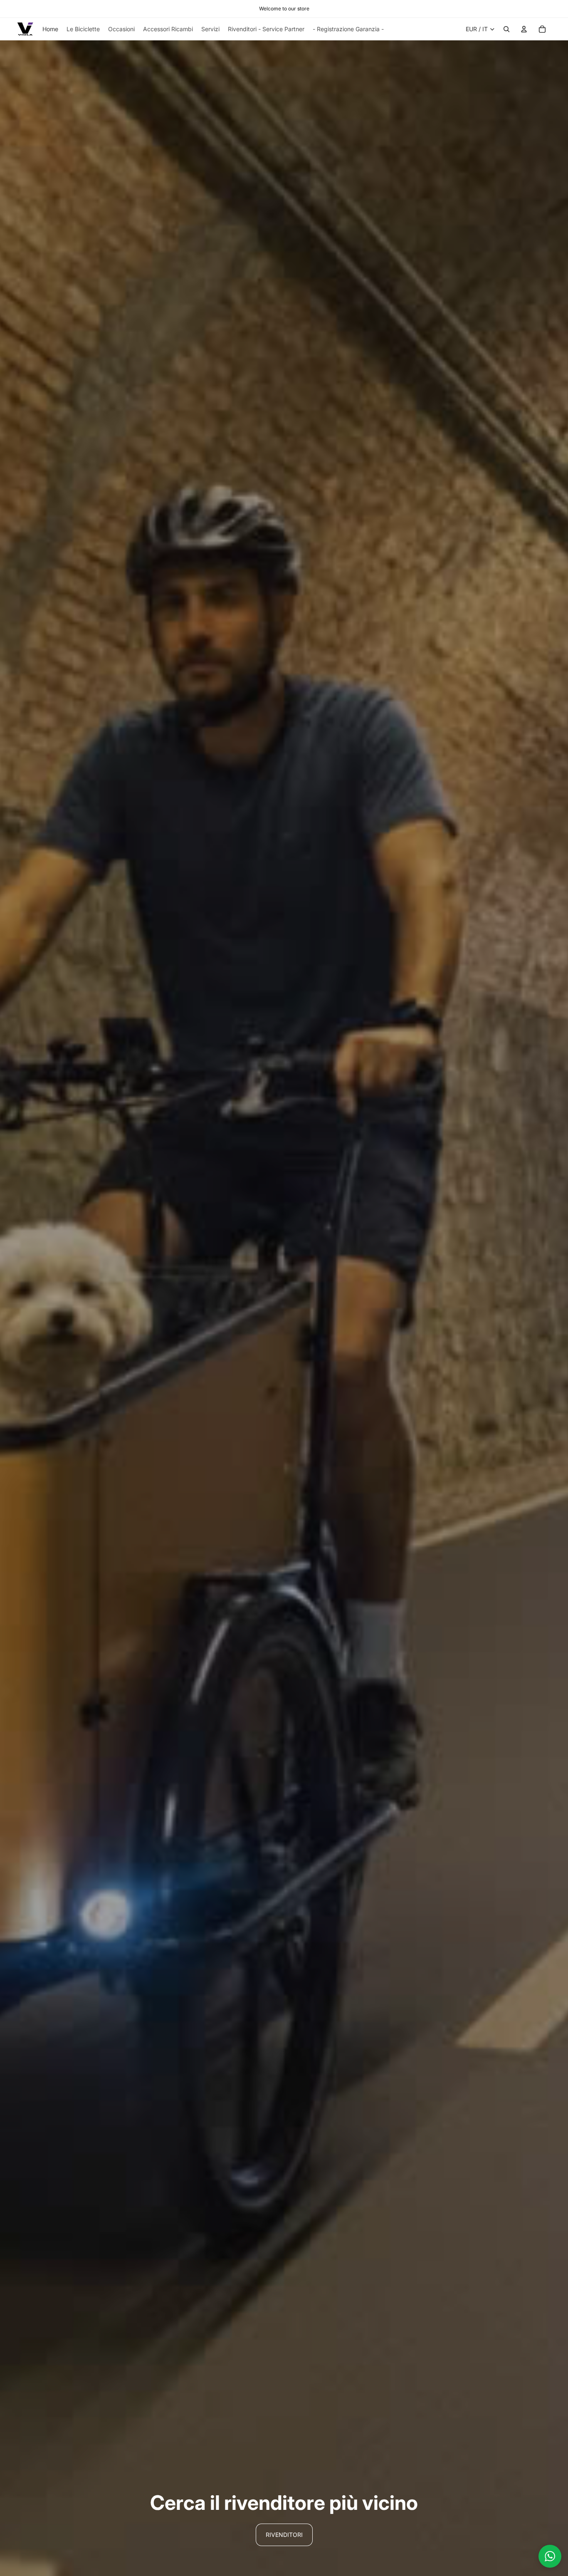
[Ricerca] (506, 29)
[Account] (524, 29)
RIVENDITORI (284, 2535)
